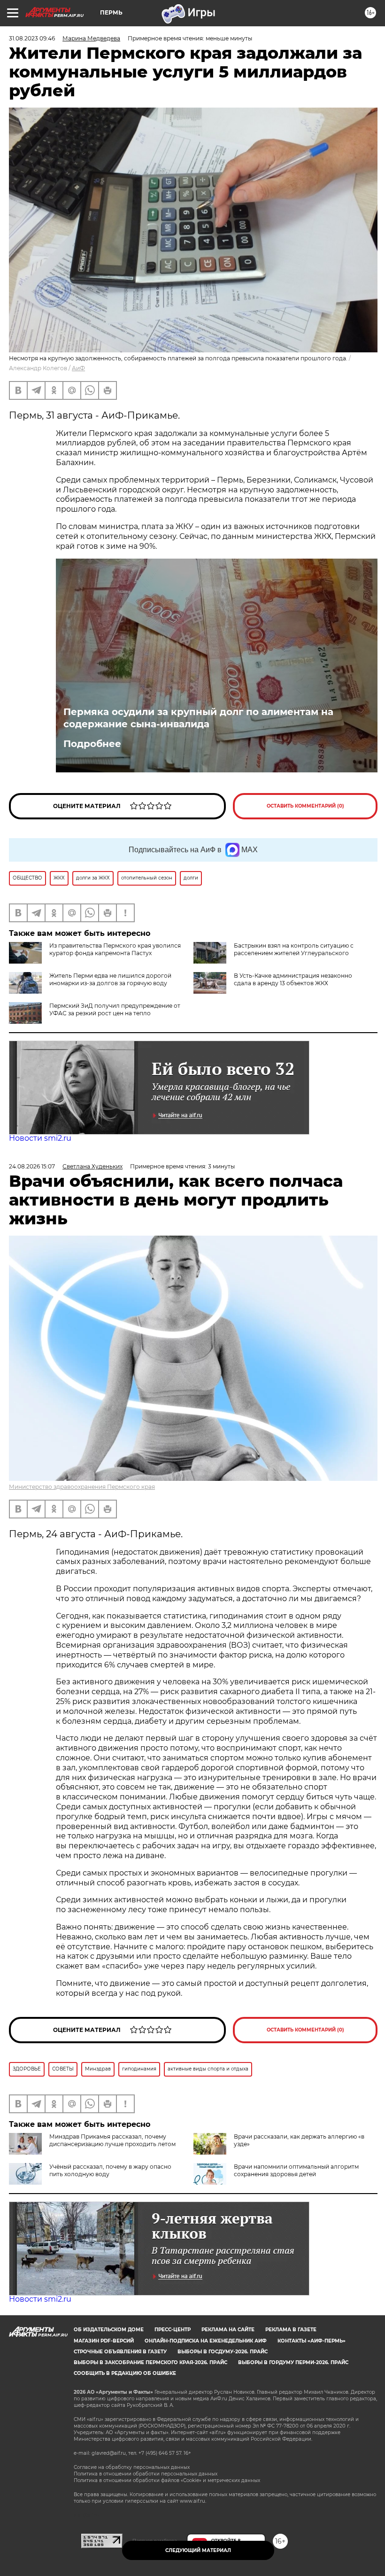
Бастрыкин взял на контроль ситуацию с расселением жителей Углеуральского (294, 949)
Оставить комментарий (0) (305, 806)
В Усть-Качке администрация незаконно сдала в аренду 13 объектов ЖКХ (293, 979)
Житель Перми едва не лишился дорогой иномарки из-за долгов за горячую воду (110, 979)
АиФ (78, 368)
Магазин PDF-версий (104, 2341)
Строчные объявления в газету (120, 2352)
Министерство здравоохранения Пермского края (82, 1487)
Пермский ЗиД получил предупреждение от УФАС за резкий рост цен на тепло (115, 1009)
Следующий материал (198, 2550)
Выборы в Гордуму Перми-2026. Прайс (293, 2362)
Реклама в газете (291, 2330)
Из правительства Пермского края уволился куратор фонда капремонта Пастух (115, 949)
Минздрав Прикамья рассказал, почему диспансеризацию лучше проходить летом (112, 2140)
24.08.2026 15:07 (32, 1166)
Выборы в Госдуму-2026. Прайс (223, 2352)
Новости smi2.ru (40, 1138)
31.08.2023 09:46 (32, 38)
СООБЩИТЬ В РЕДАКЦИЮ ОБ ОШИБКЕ (125, 2373)
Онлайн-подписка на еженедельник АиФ (206, 2341)
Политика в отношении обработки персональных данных (146, 2474)
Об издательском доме (109, 2330)
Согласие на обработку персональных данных (132, 2467)
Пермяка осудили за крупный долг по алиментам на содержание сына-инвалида (198, 718)
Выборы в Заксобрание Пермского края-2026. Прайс (150, 2362)
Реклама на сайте (228, 2330)
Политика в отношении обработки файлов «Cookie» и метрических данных (167, 2480)
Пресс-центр (173, 2330)
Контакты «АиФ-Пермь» (312, 2341)
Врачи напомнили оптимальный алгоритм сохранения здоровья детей (296, 2170)
